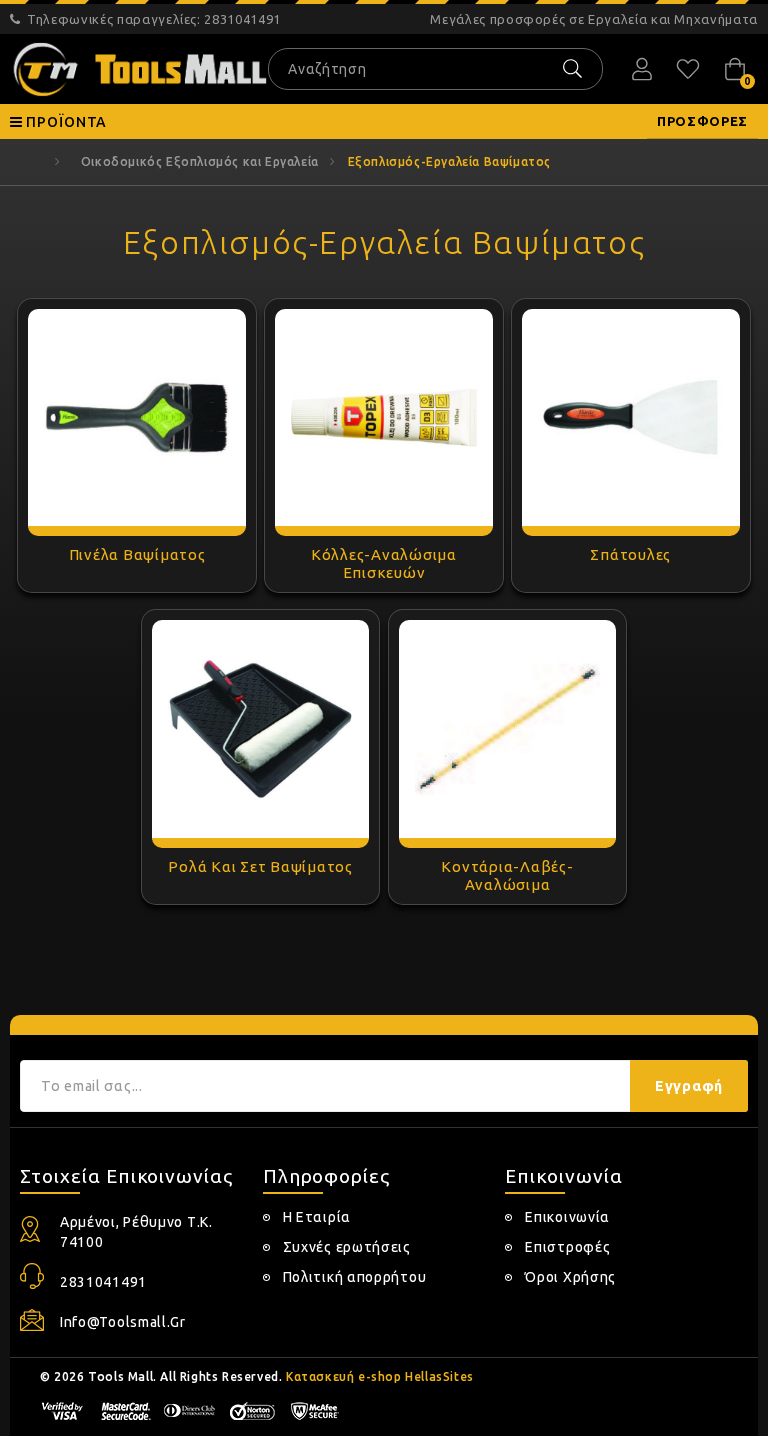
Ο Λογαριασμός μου (642, 69)
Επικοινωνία (567, 1217)
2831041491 (154, 19)
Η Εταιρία (317, 1217)
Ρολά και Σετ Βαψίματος (260, 866)
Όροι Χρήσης (570, 1277)
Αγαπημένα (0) (688, 69)
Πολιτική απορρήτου (355, 1277)
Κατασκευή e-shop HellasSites (380, 1376)
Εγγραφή (689, 1086)
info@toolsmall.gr (123, 1322)
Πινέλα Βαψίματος (137, 554)
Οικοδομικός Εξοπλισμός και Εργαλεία (200, 161)
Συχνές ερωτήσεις (347, 1247)
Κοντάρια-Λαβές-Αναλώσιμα (507, 875)
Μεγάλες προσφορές (594, 19)
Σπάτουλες (630, 554)
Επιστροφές (567, 1247)
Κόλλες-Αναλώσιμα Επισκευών (384, 563)
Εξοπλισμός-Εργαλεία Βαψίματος (449, 161)
